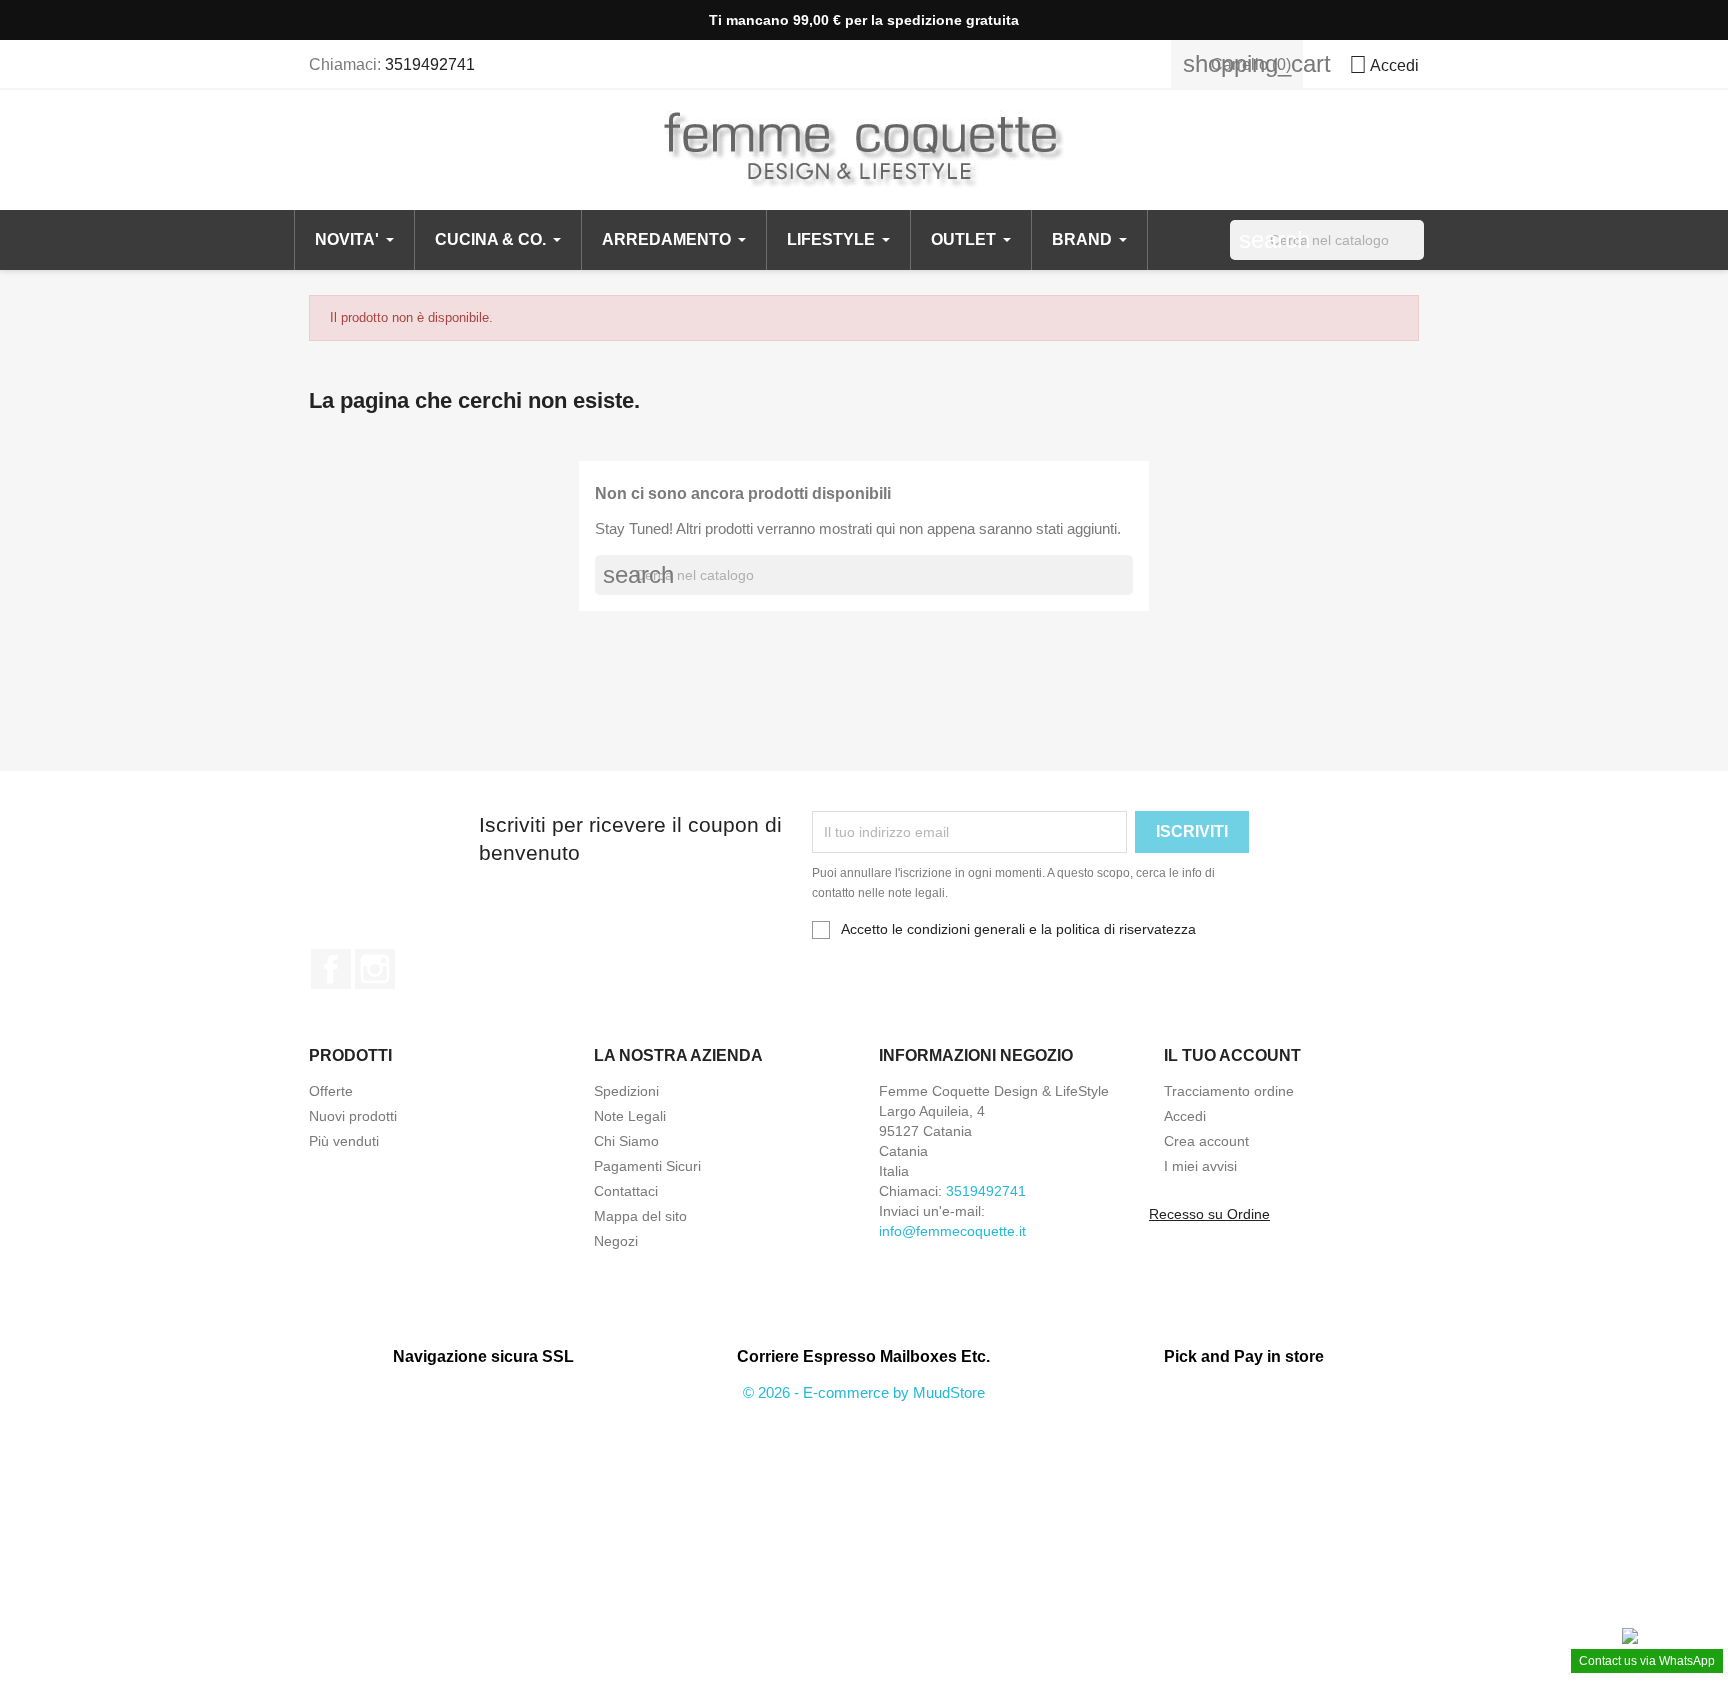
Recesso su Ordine (1209, 1214)
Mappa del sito (640, 1216)
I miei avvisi (1200, 1166)
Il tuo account (1232, 1055)
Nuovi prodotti (353, 1116)
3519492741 (430, 64)
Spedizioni (626, 1091)
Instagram (375, 969)
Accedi (1185, 1116)
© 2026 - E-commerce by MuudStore (864, 1392)
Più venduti (344, 1141)
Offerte (331, 1091)
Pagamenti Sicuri (647, 1166)
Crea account (1206, 1141)
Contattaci (626, 1191)
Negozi (616, 1241)
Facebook (331, 969)
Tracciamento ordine (1229, 1091)
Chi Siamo (626, 1141)
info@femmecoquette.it (952, 1231)
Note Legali (630, 1116)
